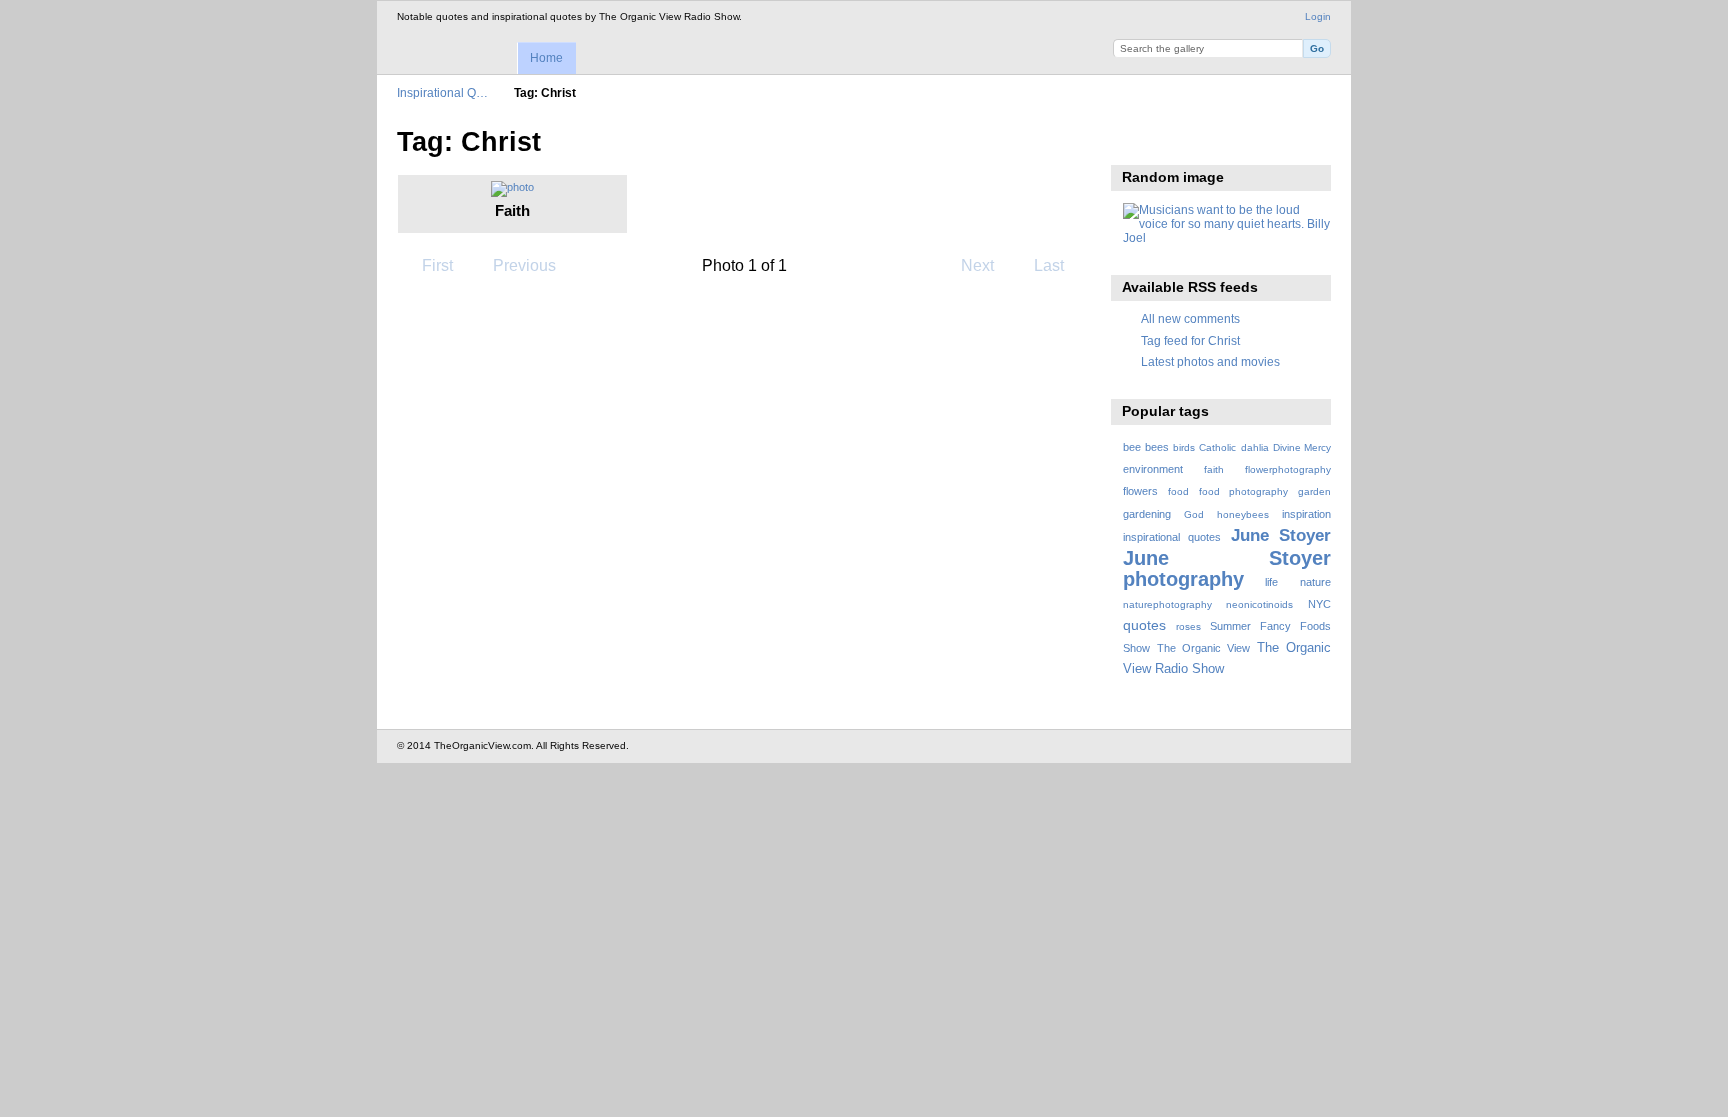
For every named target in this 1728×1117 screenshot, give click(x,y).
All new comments (1190, 318)
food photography (1243, 491)
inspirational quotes (1172, 537)
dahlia (1255, 447)
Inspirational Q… (442, 92)
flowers (1140, 491)
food (1178, 491)
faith (1214, 469)
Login (1318, 16)
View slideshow (1133, 140)
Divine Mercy (1302, 447)
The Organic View (1203, 648)
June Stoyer (1281, 535)
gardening (1147, 514)
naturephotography (1167, 604)
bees (1157, 447)
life (1271, 582)
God (1194, 514)
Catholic (1217, 447)
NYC (1319, 604)
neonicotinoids (1259, 604)
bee (1132, 447)
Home (546, 58)
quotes (1144, 625)
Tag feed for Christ (1190, 340)
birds (1184, 447)
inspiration (1306, 514)
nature (1315, 582)
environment (1153, 469)
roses (1188, 626)
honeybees (1243, 514)
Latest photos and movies (1210, 361)
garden (1314, 491)
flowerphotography (1288, 469)
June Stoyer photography (1227, 568)
